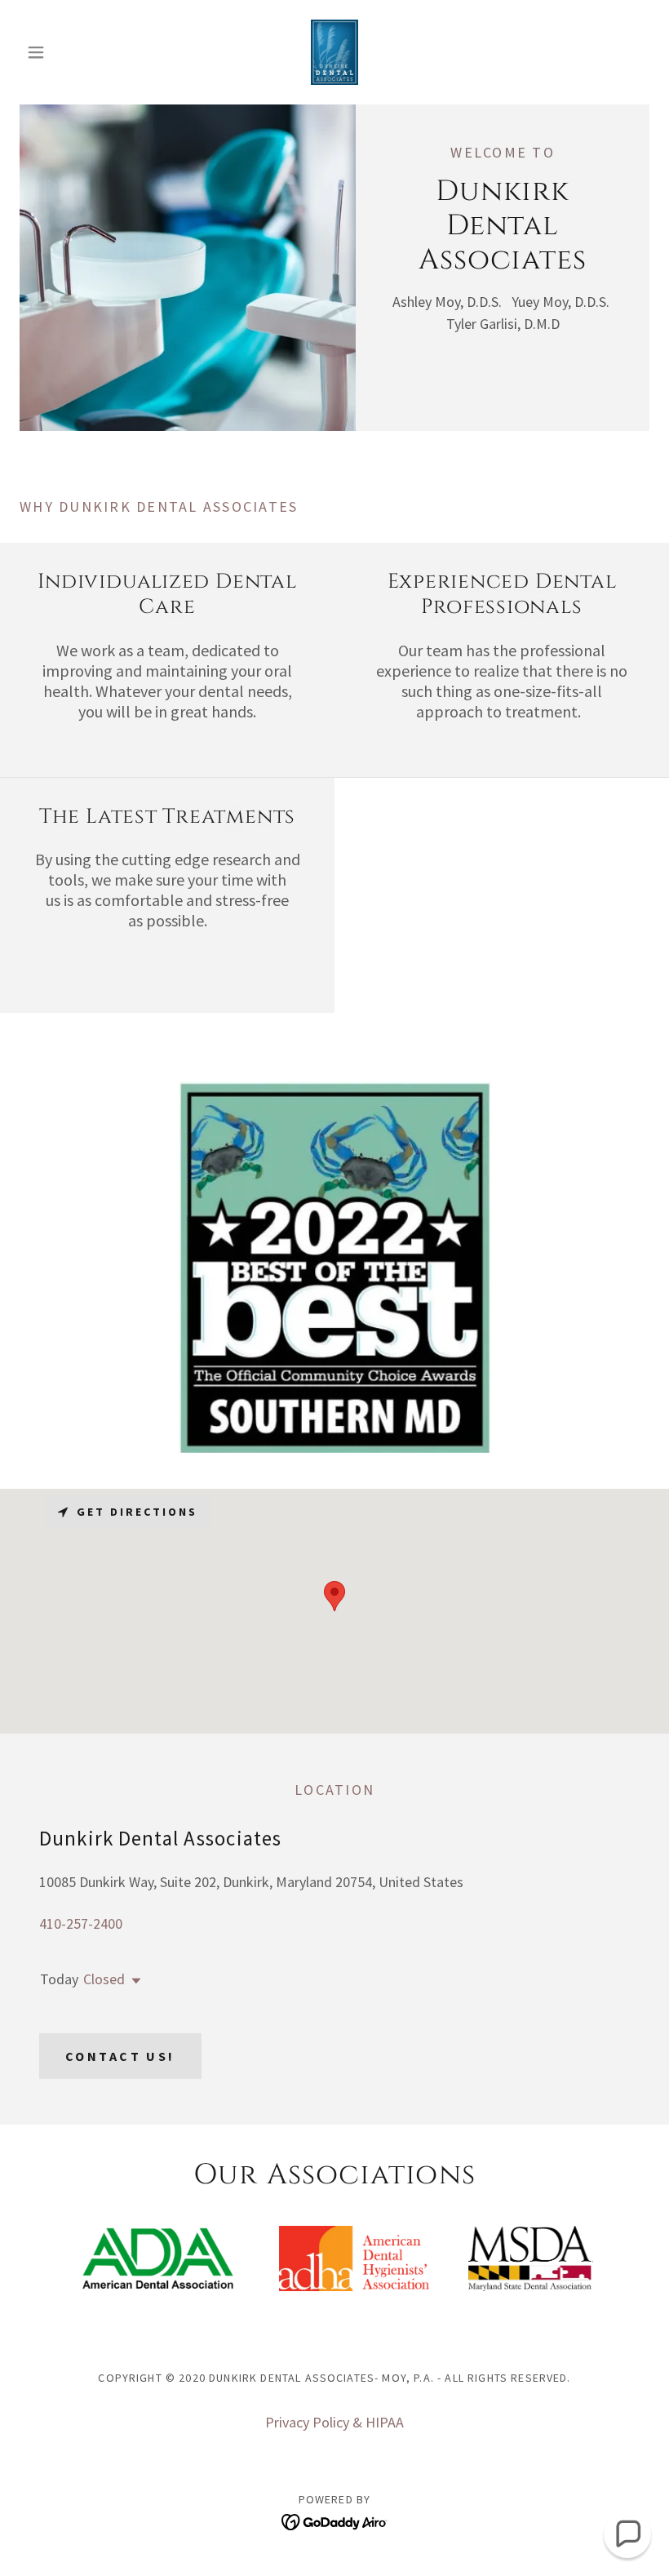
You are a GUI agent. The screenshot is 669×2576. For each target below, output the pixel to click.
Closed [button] (104, 1979)
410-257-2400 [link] (81, 1923)
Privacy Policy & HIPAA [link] (334, 2422)
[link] (334, 52)
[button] (67, 52)
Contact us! (120, 2056)
